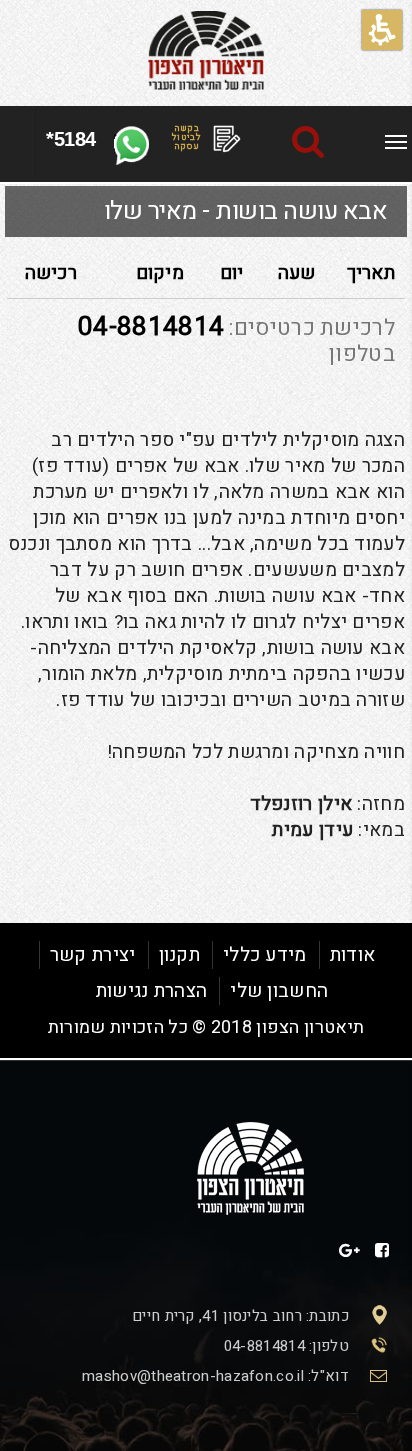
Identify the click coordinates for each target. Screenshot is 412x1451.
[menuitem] (396, 139)
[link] (396, 142)
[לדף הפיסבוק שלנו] (382, 1251)
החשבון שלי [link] (279, 991)
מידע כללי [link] (265, 955)
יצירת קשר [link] (93, 955)
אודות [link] (353, 955)
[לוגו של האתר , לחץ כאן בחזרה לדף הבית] (206, 50)
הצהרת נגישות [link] (152, 991)
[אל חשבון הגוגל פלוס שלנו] (349, 1251)
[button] (382, 30)
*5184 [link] (71, 139)
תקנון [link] (180, 955)
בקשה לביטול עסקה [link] (186, 137)
